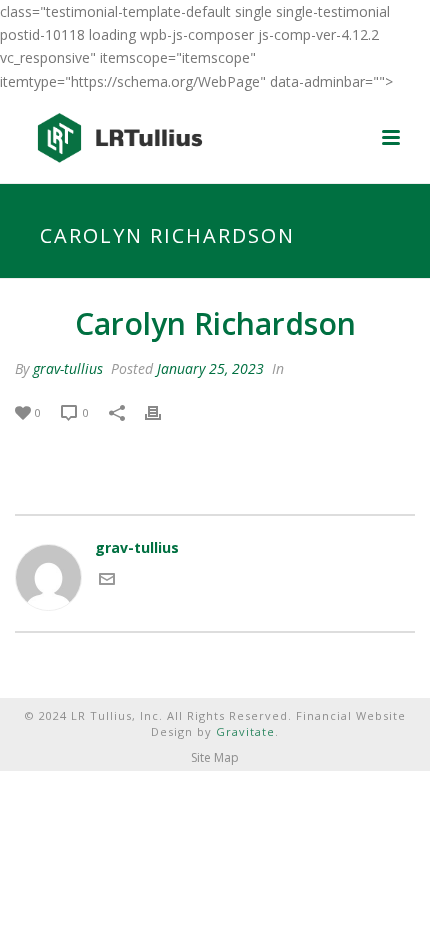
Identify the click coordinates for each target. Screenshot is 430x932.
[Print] (163, 411)
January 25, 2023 (210, 368)
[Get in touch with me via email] (107, 581)
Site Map (215, 758)
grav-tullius (68, 368)
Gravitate (245, 731)
